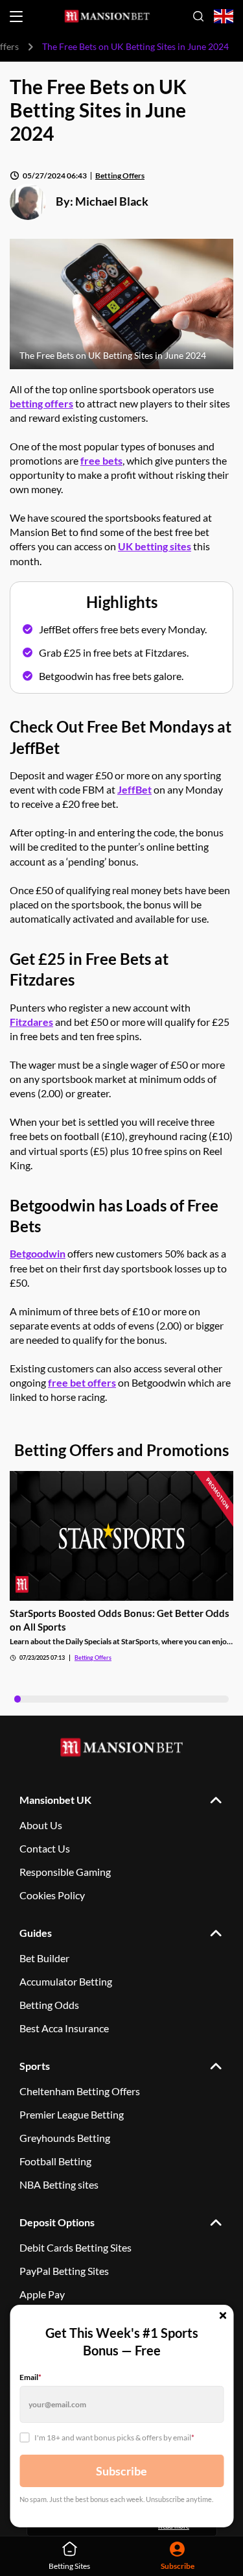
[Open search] (198, 16)
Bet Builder (44, 1958)
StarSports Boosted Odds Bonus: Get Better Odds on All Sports (120, 1620)
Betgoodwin (38, 1253)
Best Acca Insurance (64, 2028)
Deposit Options (57, 2222)
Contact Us (45, 1848)
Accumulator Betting (66, 1981)
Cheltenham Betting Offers (80, 2091)
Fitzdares (31, 1022)
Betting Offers (120, 176)
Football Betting (55, 2161)
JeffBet (134, 789)
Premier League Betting (72, 2114)
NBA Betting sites (59, 2184)
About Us (41, 1825)
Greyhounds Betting (65, 2138)
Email (30, 2377)
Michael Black (112, 201)
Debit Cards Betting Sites (75, 2247)
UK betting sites (155, 546)
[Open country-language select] (224, 17)
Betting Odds (49, 2005)
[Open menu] (16, 17)
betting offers (41, 403)
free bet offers (82, 1382)
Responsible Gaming (65, 1872)
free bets (101, 460)
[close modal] (223, 2316)
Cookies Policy (52, 1895)
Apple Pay (42, 2294)
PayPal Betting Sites (64, 2271)
